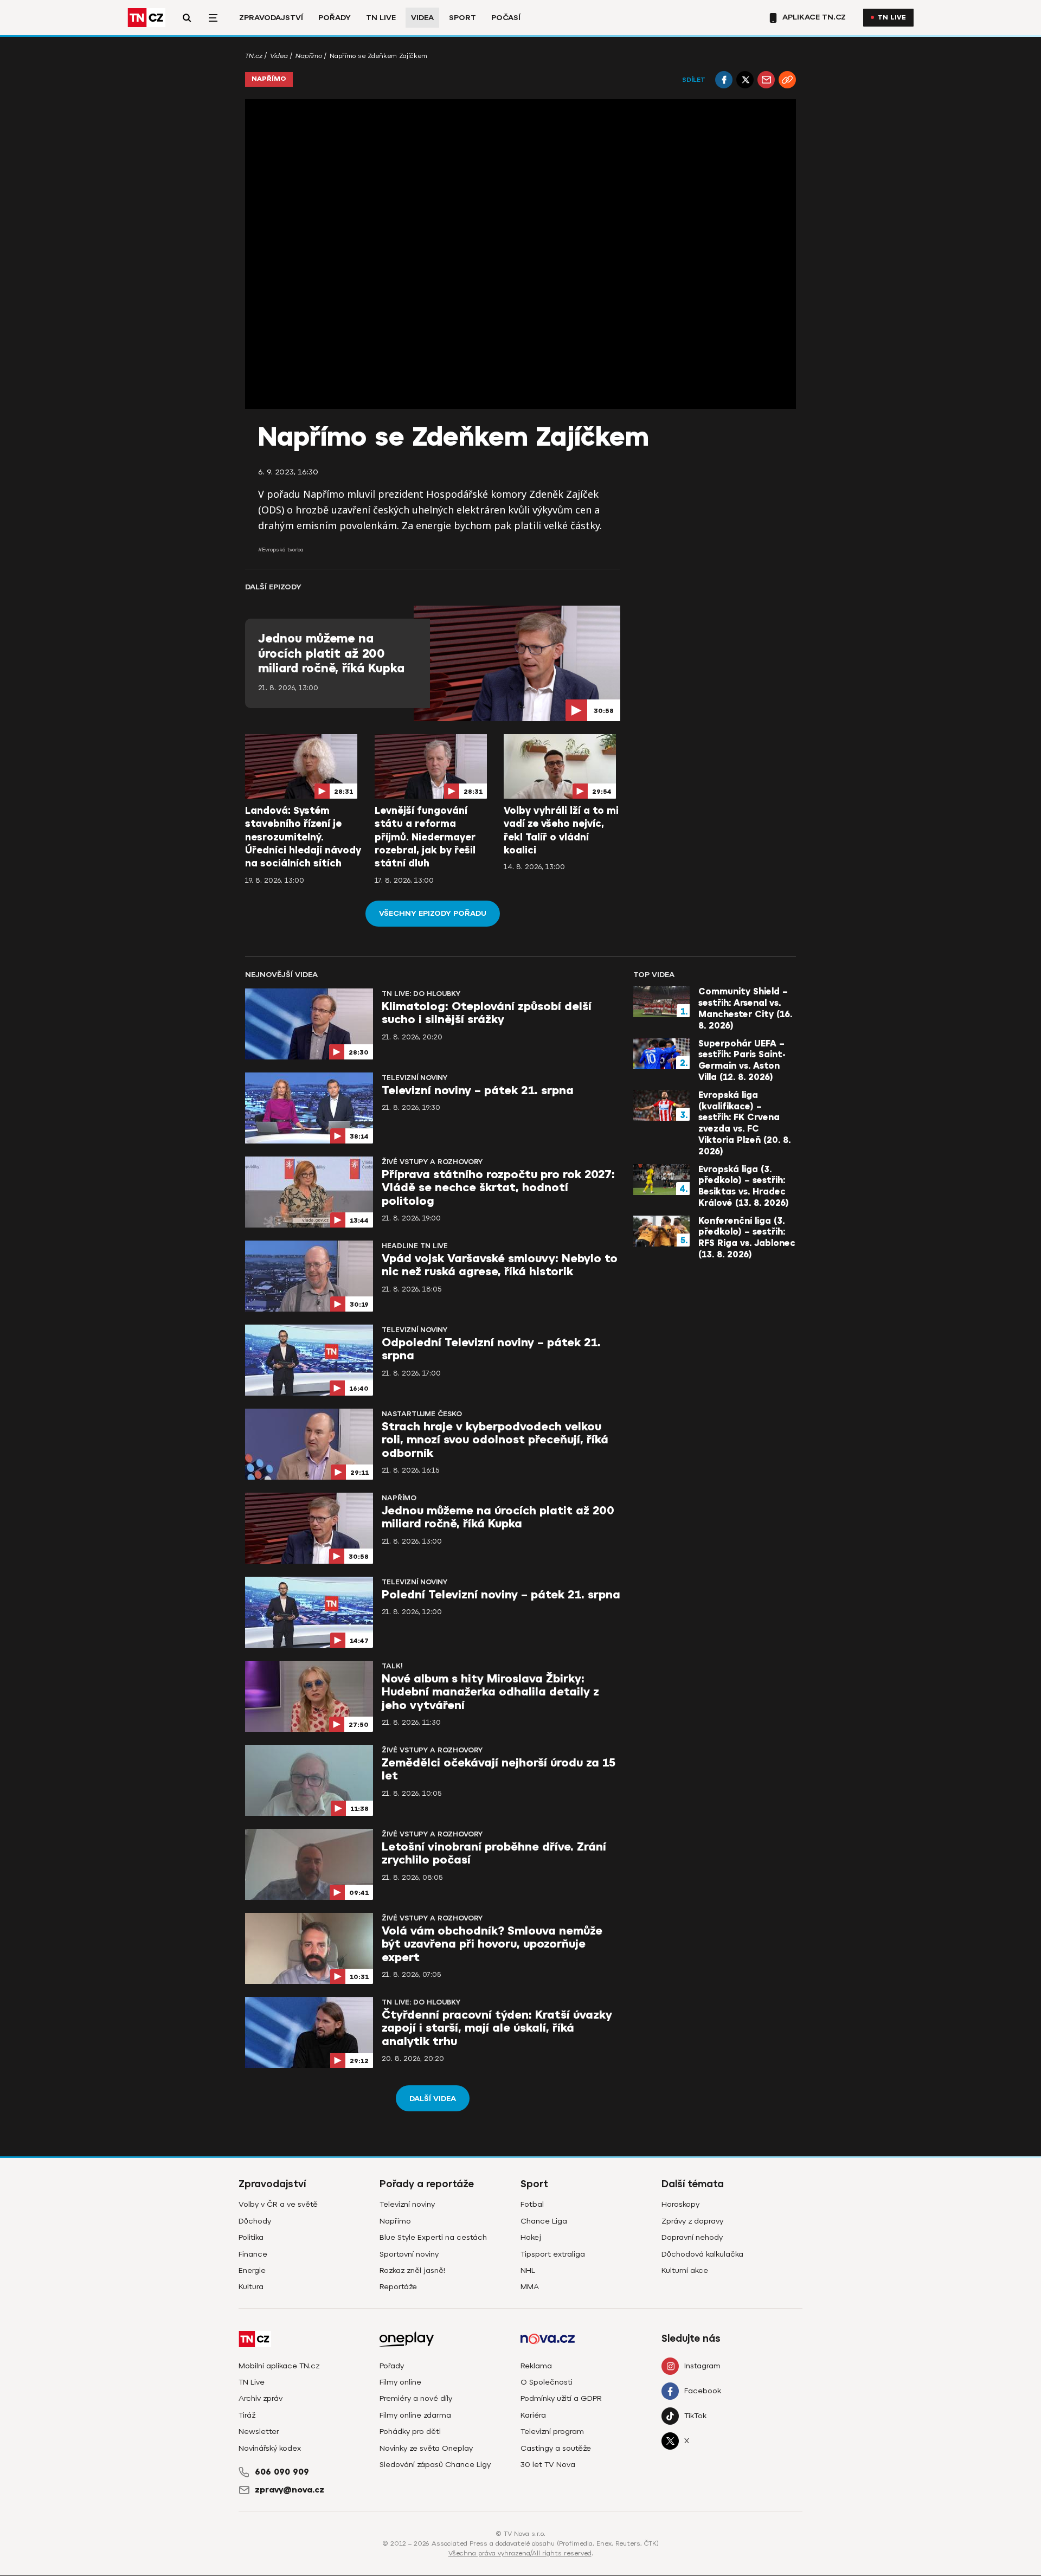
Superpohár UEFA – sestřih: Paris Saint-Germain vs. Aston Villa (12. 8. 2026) (742, 1061)
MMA (530, 2287)
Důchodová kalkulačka (702, 2254)
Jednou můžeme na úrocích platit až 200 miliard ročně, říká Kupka (331, 654)
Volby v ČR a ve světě (278, 2204)
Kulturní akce (685, 2270)
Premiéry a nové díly (416, 2398)
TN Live (381, 18)
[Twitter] (745, 80)
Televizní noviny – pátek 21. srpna (478, 1091)
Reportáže (398, 2287)
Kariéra (533, 2415)
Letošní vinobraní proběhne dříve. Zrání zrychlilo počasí (494, 1854)
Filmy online (400, 2382)
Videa (422, 18)
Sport (462, 18)
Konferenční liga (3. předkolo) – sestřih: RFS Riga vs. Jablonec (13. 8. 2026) (747, 1238)
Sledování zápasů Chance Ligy (435, 2465)
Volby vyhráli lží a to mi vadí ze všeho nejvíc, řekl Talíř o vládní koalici (561, 830)
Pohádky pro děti (410, 2432)
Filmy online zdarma (415, 2415)
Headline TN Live (415, 1246)
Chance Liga (544, 2221)
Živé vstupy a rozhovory (432, 1162)
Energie (252, 2270)
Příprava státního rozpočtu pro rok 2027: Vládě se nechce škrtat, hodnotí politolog (498, 1188)
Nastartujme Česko (422, 1414)
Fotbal (532, 2204)
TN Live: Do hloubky (421, 994)
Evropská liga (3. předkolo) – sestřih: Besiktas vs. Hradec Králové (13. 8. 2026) (744, 1186)
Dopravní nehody (692, 2237)
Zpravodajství (271, 18)
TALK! (392, 1666)
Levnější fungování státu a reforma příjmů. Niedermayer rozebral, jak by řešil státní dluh (425, 837)
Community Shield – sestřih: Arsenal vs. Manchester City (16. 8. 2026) (745, 1008)
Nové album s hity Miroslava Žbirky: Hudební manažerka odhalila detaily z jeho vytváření (490, 1692)
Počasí (506, 18)
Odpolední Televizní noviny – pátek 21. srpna (491, 1349)
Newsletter (259, 2432)
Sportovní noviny (409, 2254)
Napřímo (309, 56)
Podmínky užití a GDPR (561, 2398)
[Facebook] (724, 80)
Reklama (536, 2366)
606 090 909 (282, 2472)
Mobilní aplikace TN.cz (279, 2366)
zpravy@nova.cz (290, 2490)
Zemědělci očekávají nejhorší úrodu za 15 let (499, 1769)
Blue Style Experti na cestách (433, 2237)
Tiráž (247, 2415)
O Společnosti (547, 2382)
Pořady (335, 18)
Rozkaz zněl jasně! (412, 2270)
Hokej (531, 2237)
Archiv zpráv (261, 2398)
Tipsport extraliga (553, 2254)
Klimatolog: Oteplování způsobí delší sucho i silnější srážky (487, 1013)
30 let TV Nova (548, 2465)
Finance (253, 2254)
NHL (528, 2270)
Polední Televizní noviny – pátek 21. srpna (501, 1595)
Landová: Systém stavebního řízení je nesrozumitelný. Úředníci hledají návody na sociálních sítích (303, 837)
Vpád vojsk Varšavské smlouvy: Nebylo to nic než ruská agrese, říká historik (500, 1265)
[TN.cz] (146, 18)
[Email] (766, 80)
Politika (251, 2237)
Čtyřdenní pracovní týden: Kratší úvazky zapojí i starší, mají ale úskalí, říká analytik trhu (497, 2028)
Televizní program (552, 2432)
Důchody (255, 2221)
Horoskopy (680, 2204)
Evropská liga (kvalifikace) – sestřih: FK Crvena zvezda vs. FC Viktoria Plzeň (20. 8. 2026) (744, 1123)
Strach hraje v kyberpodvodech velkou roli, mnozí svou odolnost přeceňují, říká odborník (495, 1440)
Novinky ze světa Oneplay (426, 2448)
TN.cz (254, 56)
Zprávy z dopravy (692, 2221)
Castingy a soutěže (556, 2448)
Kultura (251, 2287)
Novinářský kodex (270, 2448)
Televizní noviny (415, 1078)
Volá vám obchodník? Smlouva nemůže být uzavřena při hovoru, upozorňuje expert (492, 1944)
